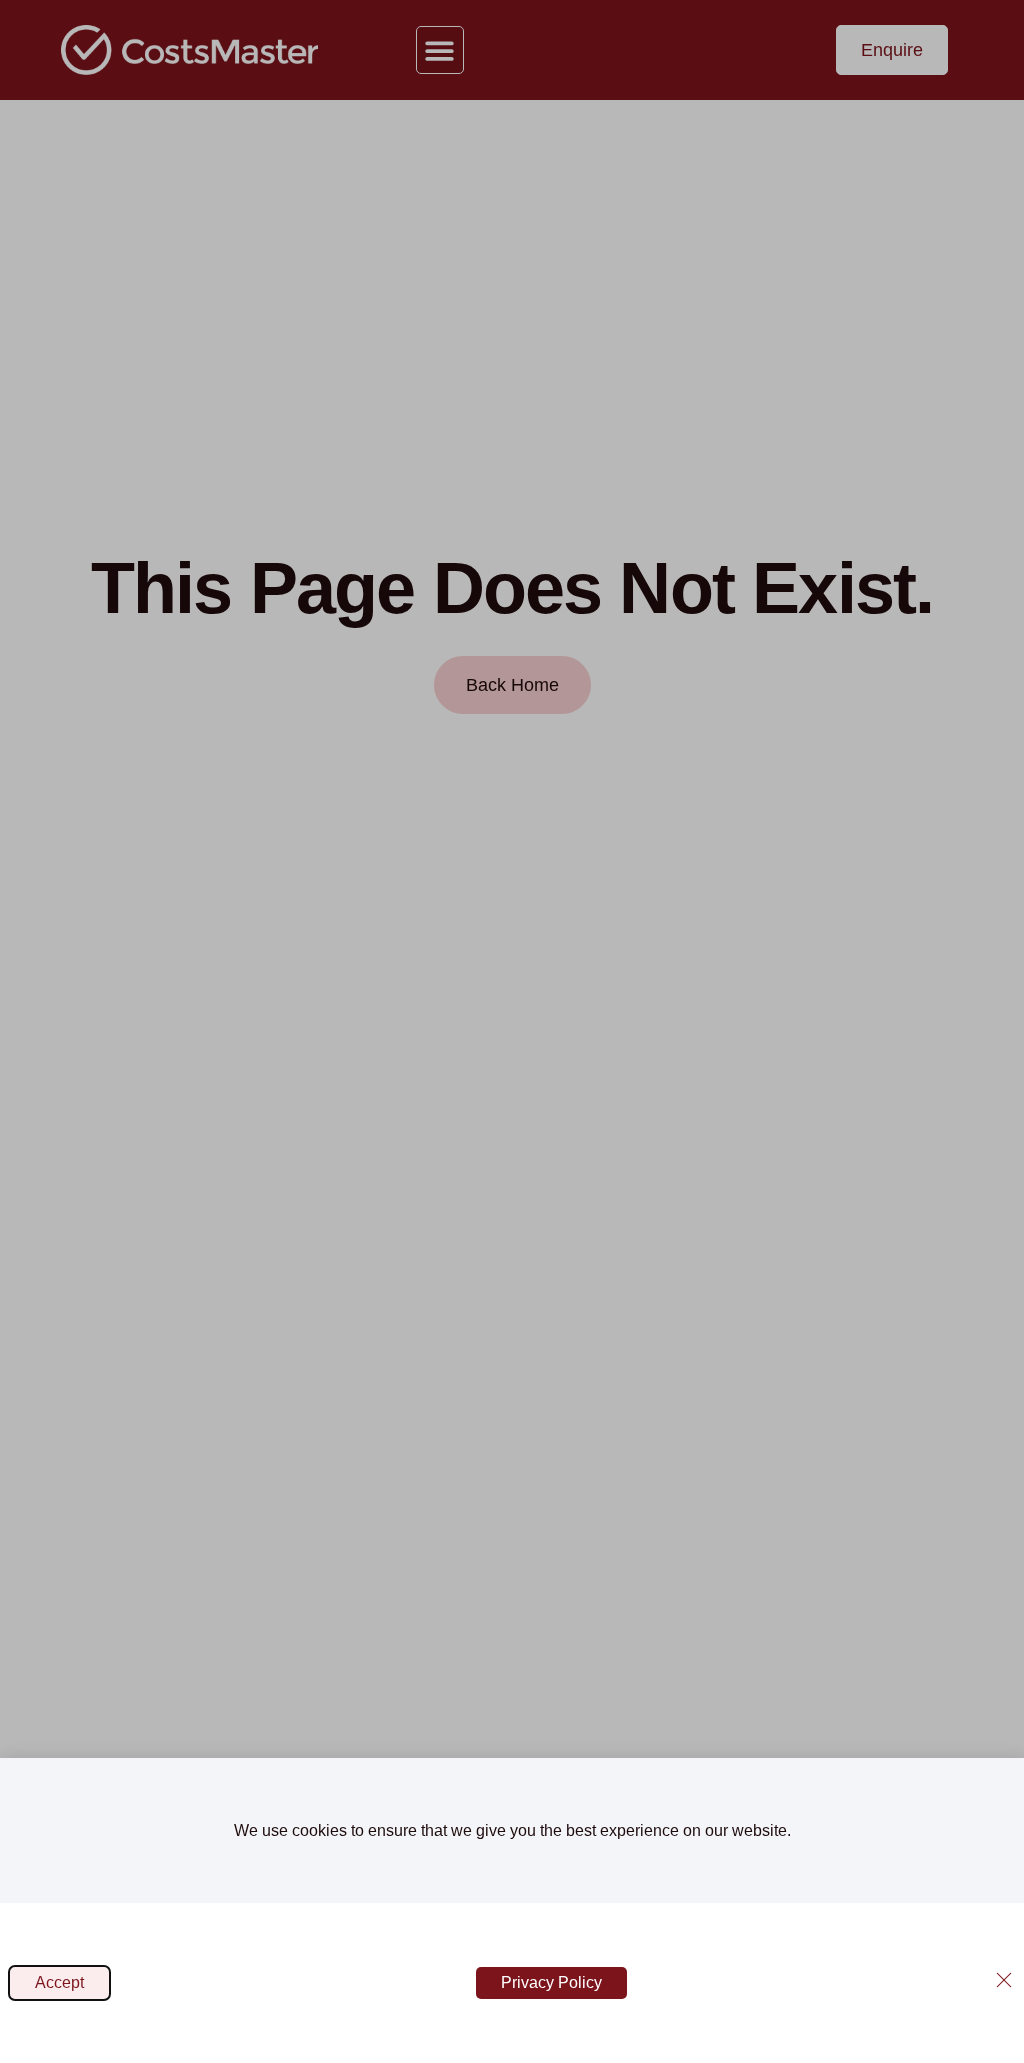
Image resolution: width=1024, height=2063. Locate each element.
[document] (512, 1031)
